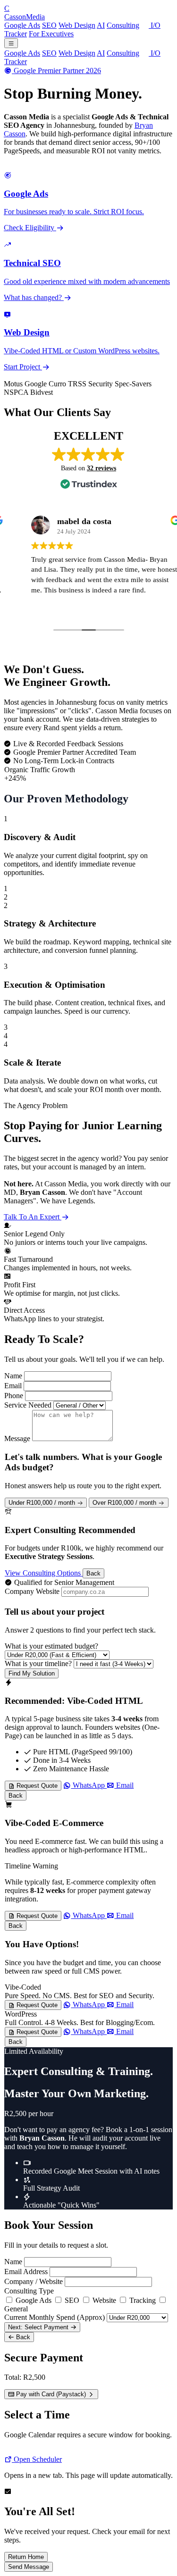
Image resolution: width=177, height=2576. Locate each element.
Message (17, 1438)
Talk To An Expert (33, 1217)
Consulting (123, 25)
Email (13, 1386)
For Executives (51, 34)
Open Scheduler (37, 2459)
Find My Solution (32, 1673)
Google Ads (22, 25)
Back (93, 1573)
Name (13, 1376)
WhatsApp (89, 1785)
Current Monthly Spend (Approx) (55, 2317)
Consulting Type (29, 2291)
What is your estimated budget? (51, 1646)
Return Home (26, 2557)
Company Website (32, 1591)
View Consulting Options (44, 1573)
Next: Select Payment (39, 2327)
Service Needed (28, 1405)
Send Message (29, 2567)
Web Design (77, 25)
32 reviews (101, 468)
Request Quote (36, 1786)
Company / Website (34, 2281)
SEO (49, 25)
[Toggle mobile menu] (11, 43)
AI (101, 25)
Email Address (26, 2272)
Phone (14, 1396)
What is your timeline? (38, 1663)
